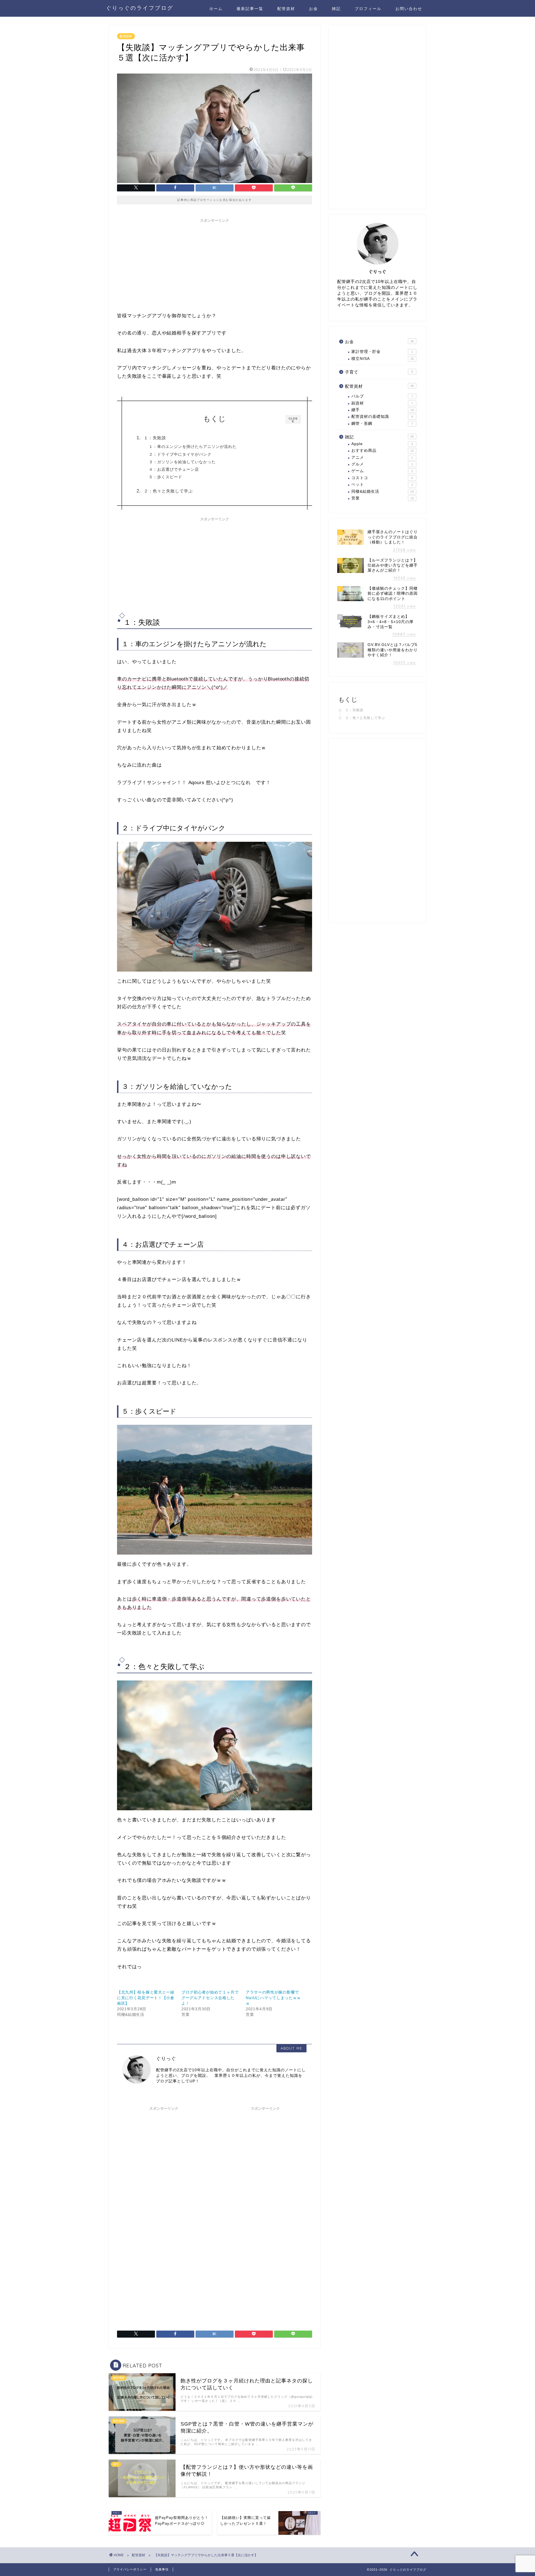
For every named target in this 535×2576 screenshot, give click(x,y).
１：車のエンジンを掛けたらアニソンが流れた (193, 447)
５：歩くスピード (166, 477)
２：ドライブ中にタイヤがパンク (180, 454)
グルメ (382, 464)
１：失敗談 (155, 438)
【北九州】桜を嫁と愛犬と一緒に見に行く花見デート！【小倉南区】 (146, 1998)
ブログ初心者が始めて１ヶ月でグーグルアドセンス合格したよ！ (210, 1998)
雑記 (336, 9)
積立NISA (383, 359)
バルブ (382, 396)
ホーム (216, 9)
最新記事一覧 (250, 9)
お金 (313, 9)
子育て (379, 372)
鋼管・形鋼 (382, 424)
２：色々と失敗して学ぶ (168, 491)
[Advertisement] (215, 264)
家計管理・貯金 (382, 352)
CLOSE (293, 420)
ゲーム (382, 471)
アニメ (382, 458)
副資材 (382, 403)
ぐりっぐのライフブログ (140, 8)
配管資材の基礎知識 (382, 417)
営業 (383, 498)
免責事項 (162, 2569)
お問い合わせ (409, 9)
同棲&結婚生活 (383, 491)
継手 (383, 410)
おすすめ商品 (383, 451)
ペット (382, 485)
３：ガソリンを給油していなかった (182, 462)
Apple (382, 444)
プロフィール (368, 9)
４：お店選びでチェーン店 (174, 469)
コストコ (382, 478)
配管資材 (286, 9)
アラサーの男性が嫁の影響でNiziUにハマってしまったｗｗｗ (273, 1998)
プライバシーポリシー (130, 2569)
